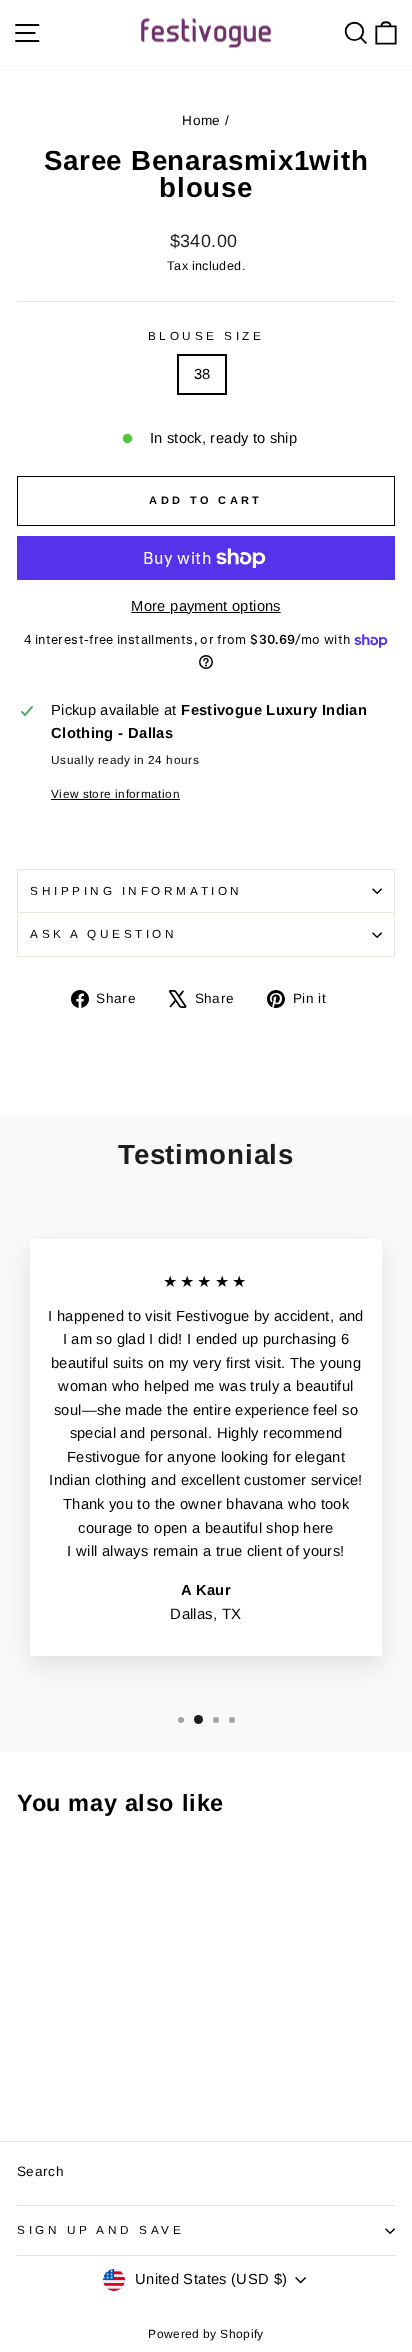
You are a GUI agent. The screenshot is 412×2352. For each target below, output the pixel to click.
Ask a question (103, 933)
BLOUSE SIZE (206, 335)
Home (201, 120)
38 (202, 374)
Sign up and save (101, 2229)
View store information (115, 793)
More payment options (205, 606)
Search (40, 2171)
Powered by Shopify (206, 2334)
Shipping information (136, 890)
